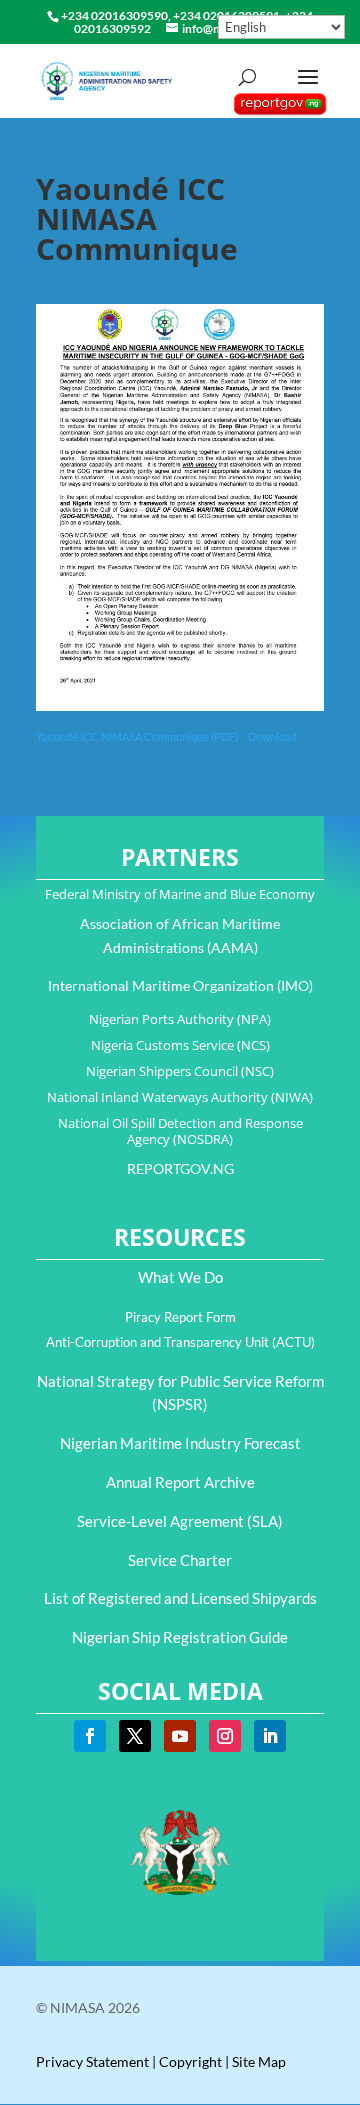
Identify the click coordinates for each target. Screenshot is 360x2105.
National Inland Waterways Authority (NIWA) (180, 1097)
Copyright (190, 2061)
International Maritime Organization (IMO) (180, 985)
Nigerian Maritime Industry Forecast (180, 1443)
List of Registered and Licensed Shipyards (180, 1598)
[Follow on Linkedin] (270, 1736)
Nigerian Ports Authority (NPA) (180, 1019)
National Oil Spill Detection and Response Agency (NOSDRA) (180, 1131)
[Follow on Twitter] (135, 1736)
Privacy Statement (92, 2061)
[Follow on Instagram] (225, 1736)
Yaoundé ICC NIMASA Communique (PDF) (138, 736)
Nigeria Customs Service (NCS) (180, 1045)
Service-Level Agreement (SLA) (180, 1521)
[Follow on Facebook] (90, 1736)
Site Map (259, 2061)
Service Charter (180, 1560)
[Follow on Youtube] (180, 1736)
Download (272, 736)
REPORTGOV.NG (180, 1168)
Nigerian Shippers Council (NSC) (180, 1071)
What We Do (180, 1277)
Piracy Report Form (180, 1317)
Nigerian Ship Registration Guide (180, 1637)
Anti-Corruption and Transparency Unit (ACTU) (180, 1342)
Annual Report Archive (180, 1482)
